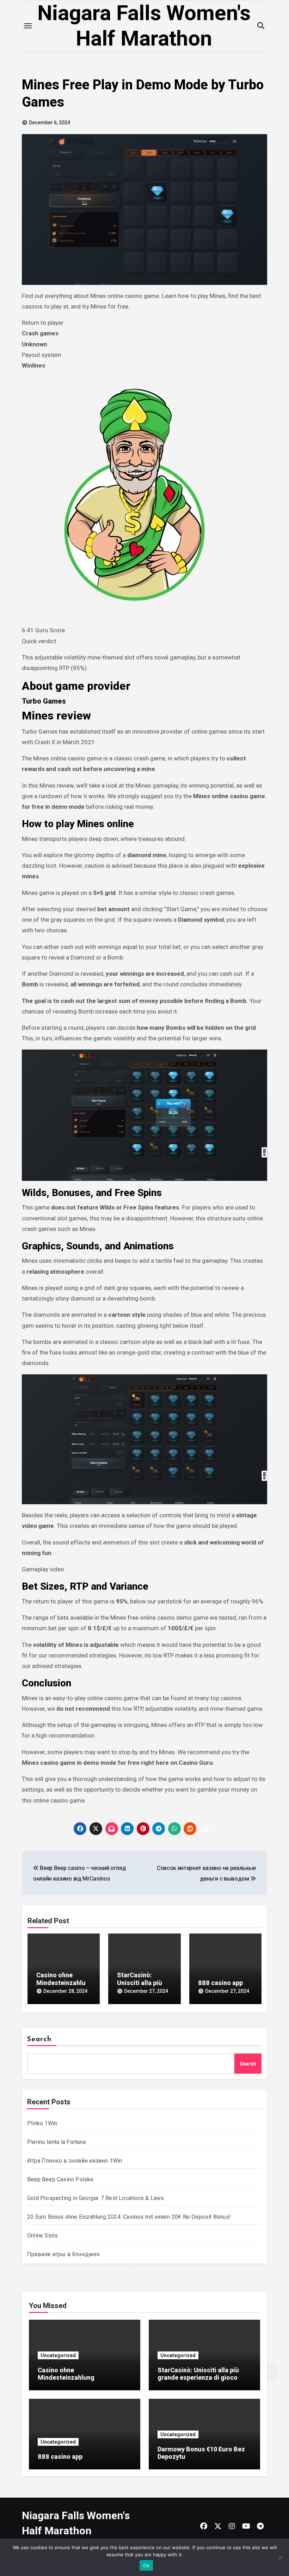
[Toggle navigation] (28, 26)
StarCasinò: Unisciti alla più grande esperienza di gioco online (198, 2378)
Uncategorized (58, 2355)
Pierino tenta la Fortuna (56, 2142)
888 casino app (220, 1983)
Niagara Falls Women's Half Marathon (144, 26)
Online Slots (42, 2236)
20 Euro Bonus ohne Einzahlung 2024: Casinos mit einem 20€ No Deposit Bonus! (129, 2217)
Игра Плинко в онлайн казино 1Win (75, 2161)
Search (39, 2039)
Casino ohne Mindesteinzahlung (63, 1983)
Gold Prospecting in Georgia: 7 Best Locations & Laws (96, 2198)
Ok (146, 2565)
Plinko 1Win (42, 2123)
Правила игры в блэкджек (64, 2254)
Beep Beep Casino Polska (60, 2179)
